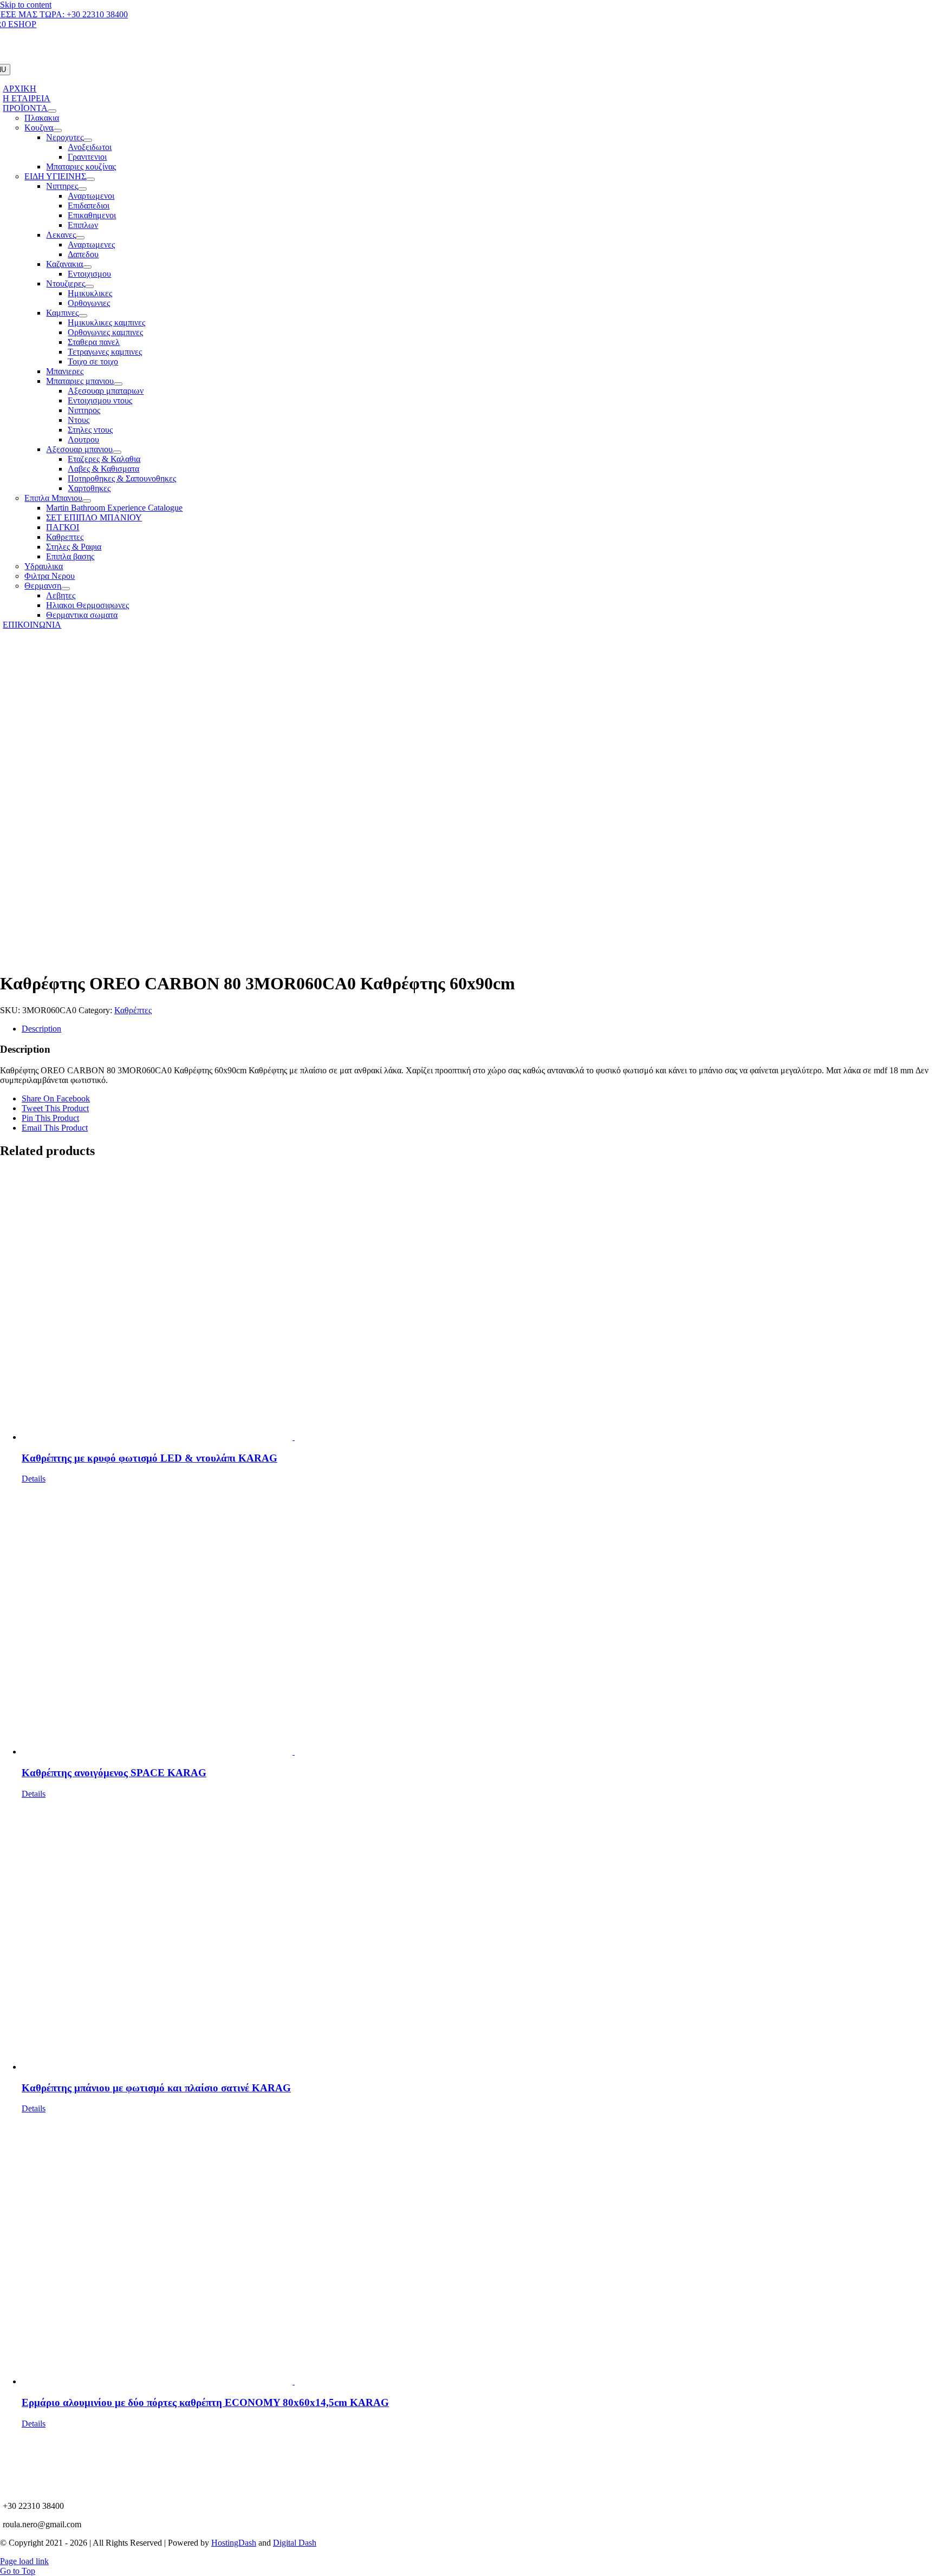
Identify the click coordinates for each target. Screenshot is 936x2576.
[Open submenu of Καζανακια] (87, 267)
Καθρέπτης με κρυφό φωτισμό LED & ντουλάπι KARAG (149, 1458)
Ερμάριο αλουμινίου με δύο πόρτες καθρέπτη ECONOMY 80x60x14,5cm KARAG (205, 2402)
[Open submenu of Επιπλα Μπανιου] (87, 501)
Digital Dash (295, 2543)
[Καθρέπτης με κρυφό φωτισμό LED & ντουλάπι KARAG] (479, 1306)
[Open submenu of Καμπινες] (83, 316)
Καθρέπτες (133, 1010)
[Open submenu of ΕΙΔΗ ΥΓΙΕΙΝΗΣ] (90, 179)
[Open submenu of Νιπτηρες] (82, 189)
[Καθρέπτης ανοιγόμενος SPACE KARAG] (479, 1620)
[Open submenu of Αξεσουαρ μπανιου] (117, 452)
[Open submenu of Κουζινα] (57, 131)
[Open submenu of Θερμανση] (66, 589)
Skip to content (26, 5)
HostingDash (234, 2543)
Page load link (24, 2561)
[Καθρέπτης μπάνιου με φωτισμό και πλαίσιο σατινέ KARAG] (479, 1935)
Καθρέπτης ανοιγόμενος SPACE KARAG (114, 1773)
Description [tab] (41, 1029)
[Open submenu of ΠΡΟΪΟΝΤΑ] (52, 111)
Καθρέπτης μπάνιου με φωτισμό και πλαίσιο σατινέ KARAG (156, 2088)
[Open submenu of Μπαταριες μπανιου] (118, 384)
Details (34, 1479)
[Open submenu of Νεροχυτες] (88, 140)
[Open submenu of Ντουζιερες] (89, 286)
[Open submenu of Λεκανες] (80, 238)
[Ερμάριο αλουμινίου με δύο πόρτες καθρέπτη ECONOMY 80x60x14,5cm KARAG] (479, 2250)
